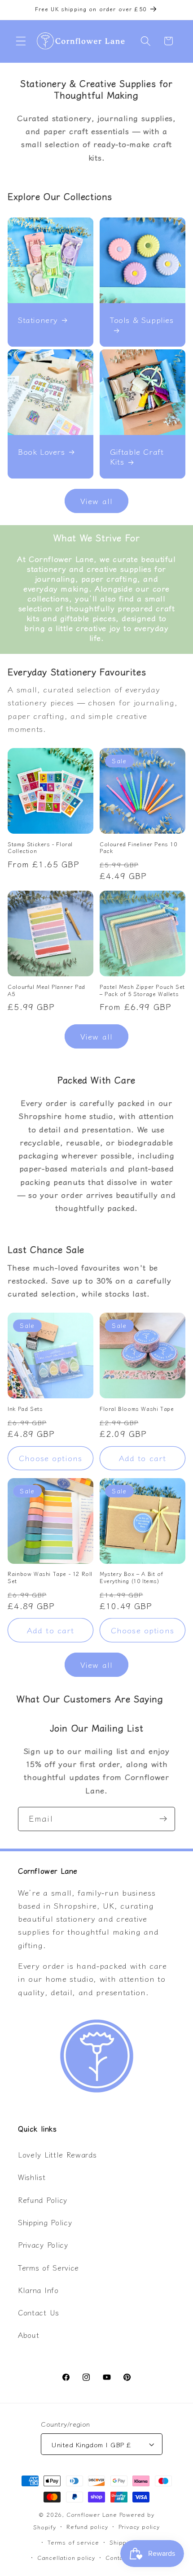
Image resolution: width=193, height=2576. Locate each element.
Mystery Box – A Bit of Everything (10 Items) (131, 1577)
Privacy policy (139, 2526)
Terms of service (73, 2542)
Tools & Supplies (142, 320)
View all (96, 501)
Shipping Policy (45, 2222)
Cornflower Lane (92, 2514)
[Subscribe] (163, 1819)
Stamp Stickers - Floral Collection (40, 847)
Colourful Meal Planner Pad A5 (46, 990)
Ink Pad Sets (25, 1409)
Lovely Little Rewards (57, 2154)
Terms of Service (48, 2267)
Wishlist (32, 2177)
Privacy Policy (43, 2245)
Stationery (38, 320)
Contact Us (39, 2312)
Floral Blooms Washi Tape (137, 1409)
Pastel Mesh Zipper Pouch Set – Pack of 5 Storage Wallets (142, 990)
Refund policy (87, 2526)
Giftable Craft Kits (137, 457)
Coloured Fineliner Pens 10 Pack (138, 847)
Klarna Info (38, 2290)
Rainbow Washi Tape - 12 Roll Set (50, 1577)
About (29, 2335)
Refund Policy (43, 2200)
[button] (21, 41)
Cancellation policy (66, 2557)
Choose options (50, 1458)
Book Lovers (42, 452)
